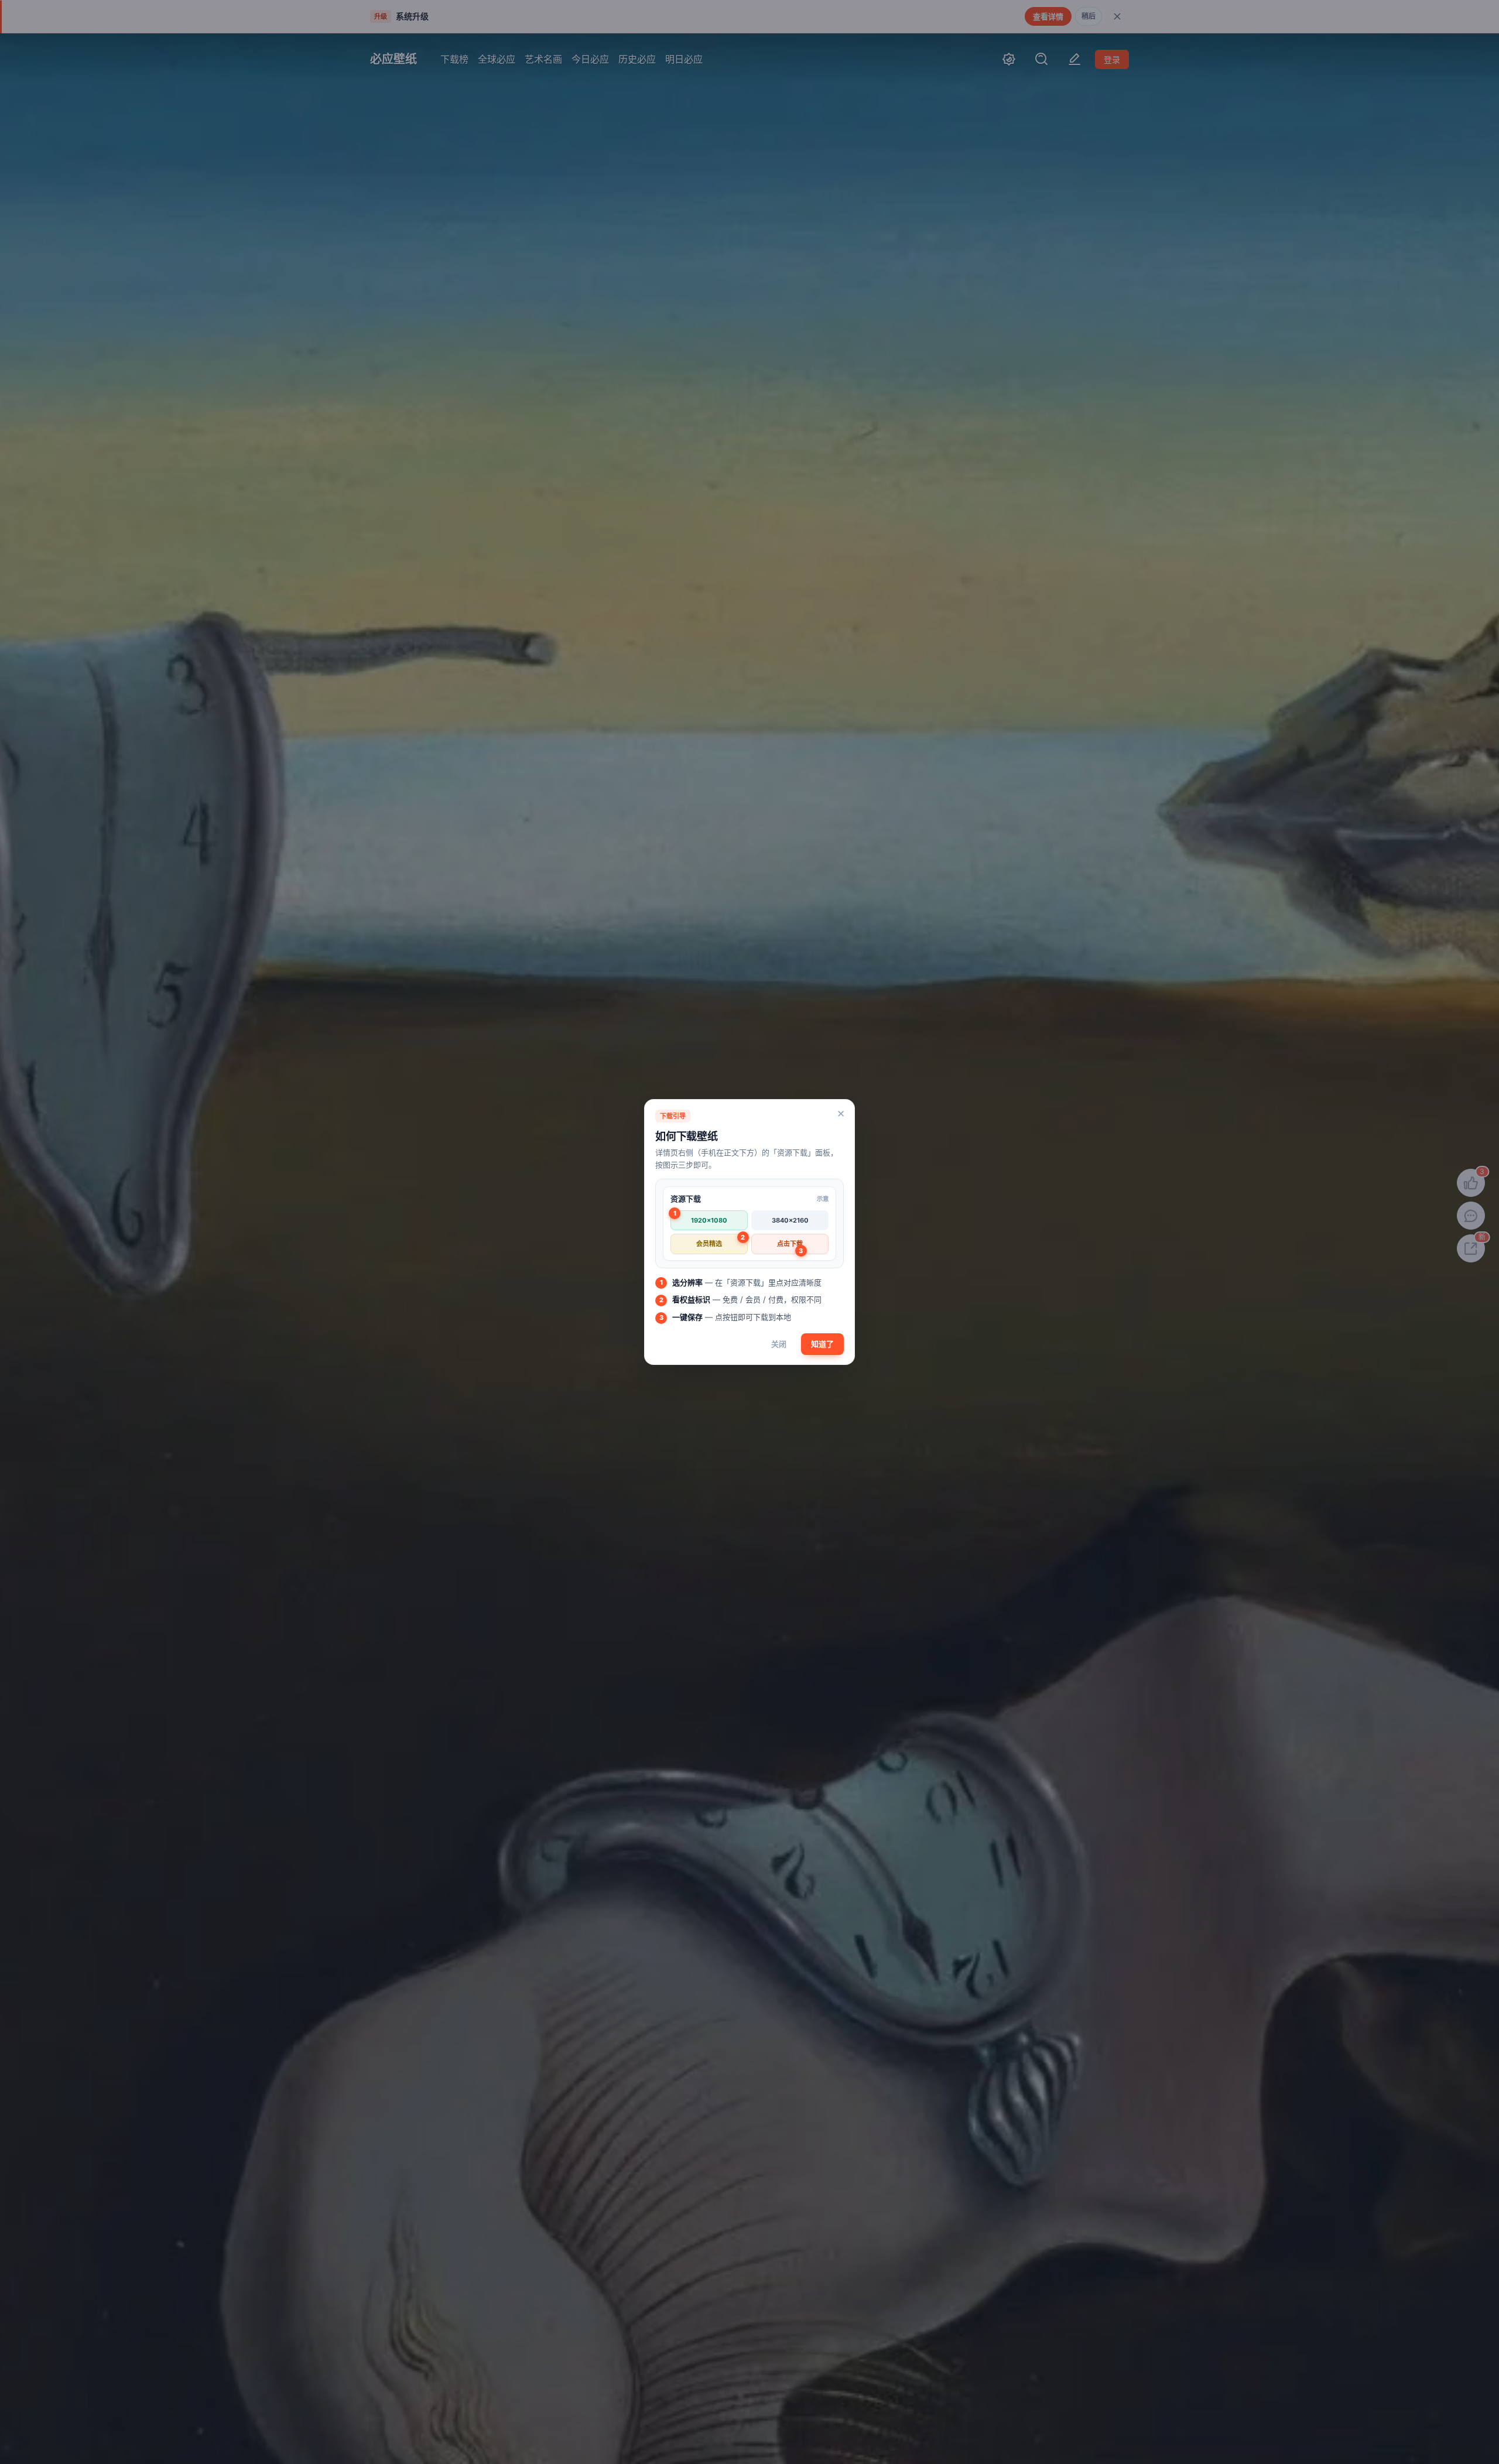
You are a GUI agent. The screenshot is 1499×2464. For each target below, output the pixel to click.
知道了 (822, 1344)
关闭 (779, 1344)
